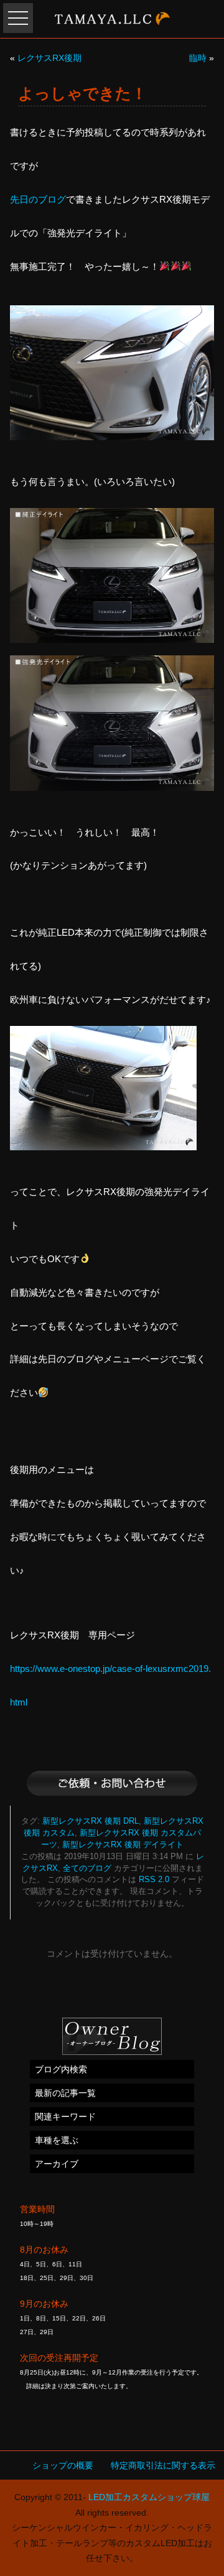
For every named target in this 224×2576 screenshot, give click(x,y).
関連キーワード (65, 2117)
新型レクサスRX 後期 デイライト (123, 1845)
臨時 (198, 58)
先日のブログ (38, 199)
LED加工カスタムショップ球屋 (149, 2497)
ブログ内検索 (61, 2069)
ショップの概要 (63, 2465)
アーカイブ (57, 2164)
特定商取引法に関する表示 (163, 2465)
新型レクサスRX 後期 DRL (91, 1821)
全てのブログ (87, 1868)
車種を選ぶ (57, 2140)
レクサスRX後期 (49, 58)
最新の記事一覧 (65, 2093)
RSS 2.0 (154, 1880)
